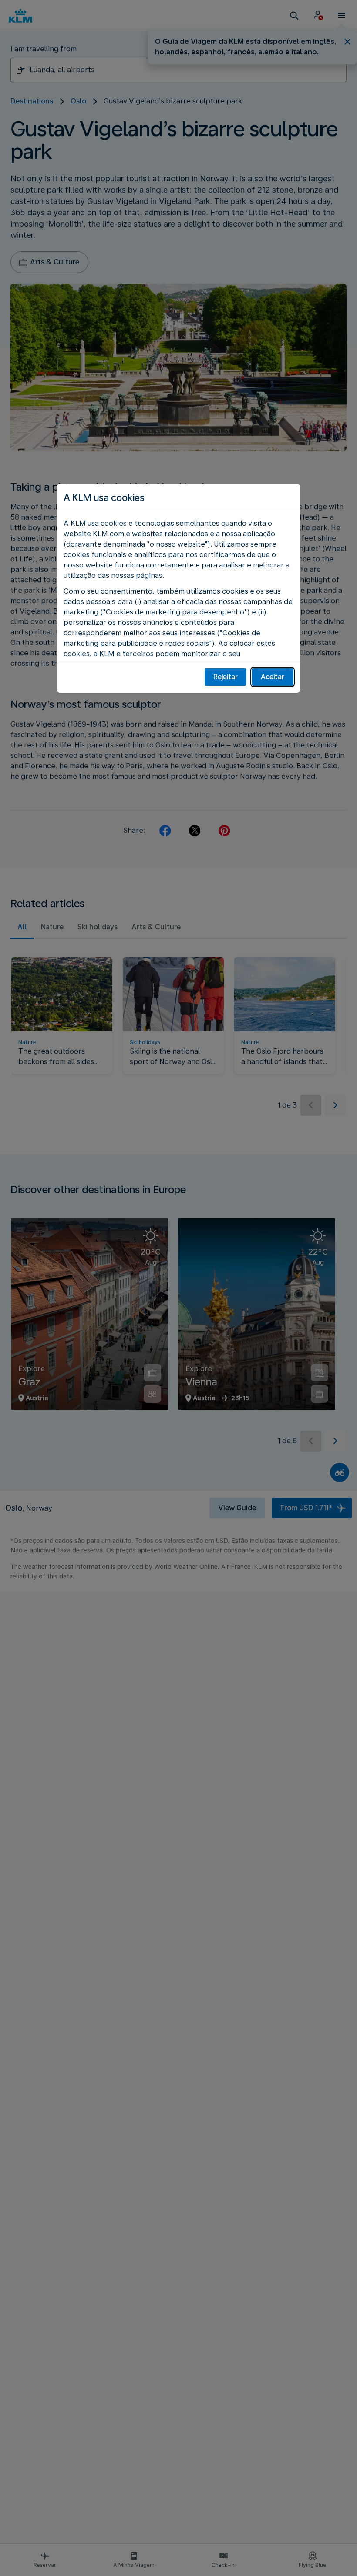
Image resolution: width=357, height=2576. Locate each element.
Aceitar (273, 677)
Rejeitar (226, 677)
